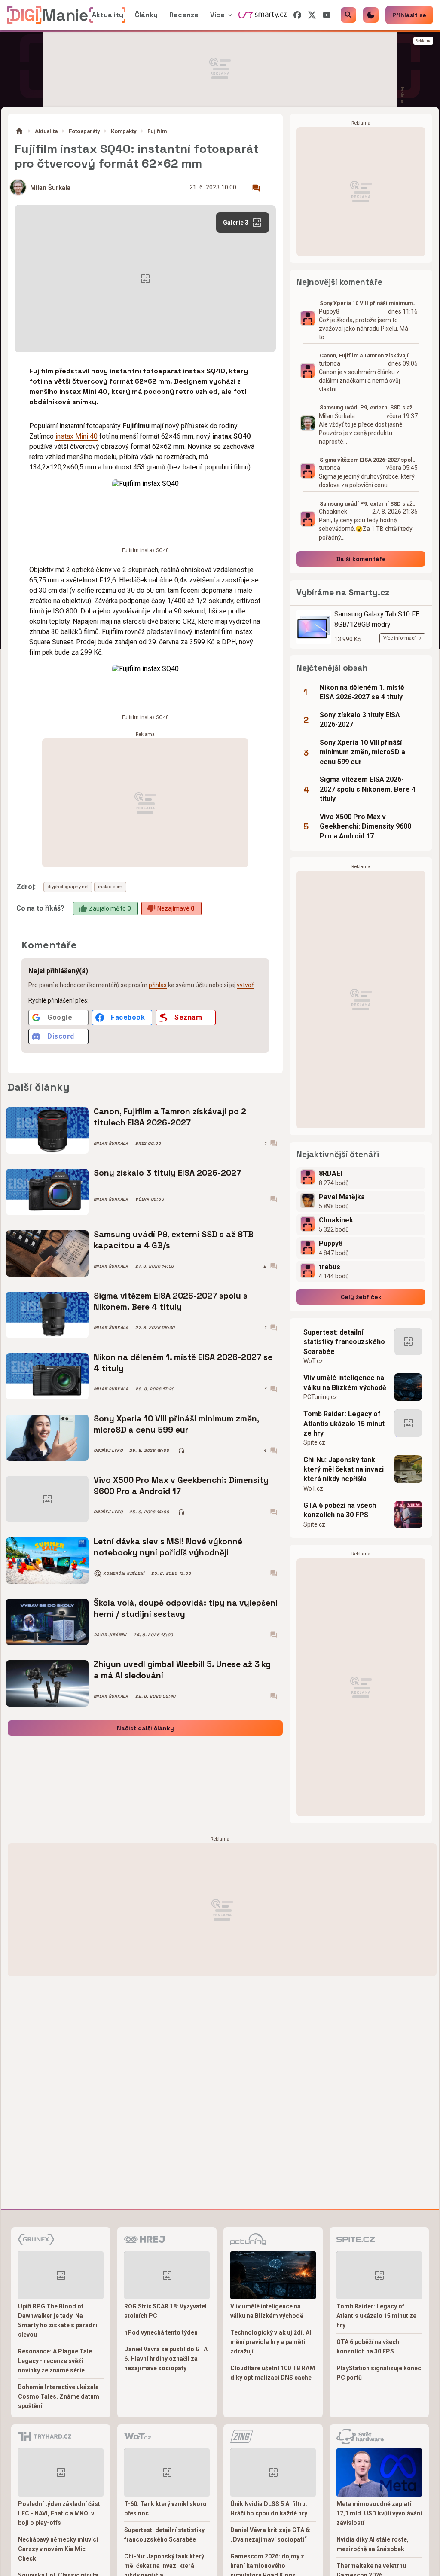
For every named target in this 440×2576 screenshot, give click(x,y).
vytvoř (245, 985)
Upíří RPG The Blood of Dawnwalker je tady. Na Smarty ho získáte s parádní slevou (58, 2320)
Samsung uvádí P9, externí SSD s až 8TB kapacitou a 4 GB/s (174, 1240)
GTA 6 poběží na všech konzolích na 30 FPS (340, 1510)
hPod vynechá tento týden (161, 2332)
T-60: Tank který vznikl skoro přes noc (165, 2509)
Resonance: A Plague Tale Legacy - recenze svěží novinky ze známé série (55, 2361)
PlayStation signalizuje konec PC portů (379, 2373)
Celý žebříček (361, 1297)
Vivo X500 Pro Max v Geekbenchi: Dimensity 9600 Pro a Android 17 (181, 1486)
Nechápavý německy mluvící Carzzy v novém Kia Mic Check (58, 2549)
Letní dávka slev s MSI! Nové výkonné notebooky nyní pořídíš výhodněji (168, 1547)
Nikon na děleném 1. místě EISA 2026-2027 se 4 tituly (183, 1363)
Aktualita (46, 131)
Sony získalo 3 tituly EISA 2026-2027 (167, 1173)
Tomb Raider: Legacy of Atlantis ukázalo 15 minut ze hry (344, 1424)
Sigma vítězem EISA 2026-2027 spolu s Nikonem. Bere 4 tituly (171, 1301)
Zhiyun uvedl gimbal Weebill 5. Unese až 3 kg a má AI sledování (182, 1670)
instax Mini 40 (76, 436)
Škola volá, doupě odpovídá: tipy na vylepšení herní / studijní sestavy (186, 1608)
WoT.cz (313, 1361)
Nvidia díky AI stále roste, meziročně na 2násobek (373, 2544)
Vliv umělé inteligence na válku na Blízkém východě (345, 1383)
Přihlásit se (409, 15)
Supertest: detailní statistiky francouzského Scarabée (344, 1342)
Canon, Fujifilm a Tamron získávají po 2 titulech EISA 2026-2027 (170, 1117)
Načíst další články (145, 1728)
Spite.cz (314, 1442)
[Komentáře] (256, 188)
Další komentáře (361, 559)
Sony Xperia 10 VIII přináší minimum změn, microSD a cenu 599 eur (176, 1424)
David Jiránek (110, 1635)
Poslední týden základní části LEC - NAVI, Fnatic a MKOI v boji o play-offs (60, 2513)
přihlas (158, 985)
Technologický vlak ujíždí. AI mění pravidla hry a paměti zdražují (271, 2342)
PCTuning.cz (320, 1397)
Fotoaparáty (84, 131)
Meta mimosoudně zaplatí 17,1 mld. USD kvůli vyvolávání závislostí (379, 2513)
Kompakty (124, 131)
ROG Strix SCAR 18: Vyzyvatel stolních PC (165, 2311)
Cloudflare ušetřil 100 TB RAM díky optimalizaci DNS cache (273, 2373)
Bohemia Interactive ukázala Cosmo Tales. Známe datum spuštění (59, 2396)
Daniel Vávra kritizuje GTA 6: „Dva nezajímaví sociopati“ (270, 2535)
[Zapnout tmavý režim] (371, 15)
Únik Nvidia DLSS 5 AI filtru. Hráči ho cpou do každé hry (269, 2509)
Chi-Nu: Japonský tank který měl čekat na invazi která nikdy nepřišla (344, 1469)
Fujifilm (157, 131)
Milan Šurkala (50, 188)
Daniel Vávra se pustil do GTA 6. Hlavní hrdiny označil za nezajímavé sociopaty (166, 2359)
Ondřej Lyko (108, 1451)
